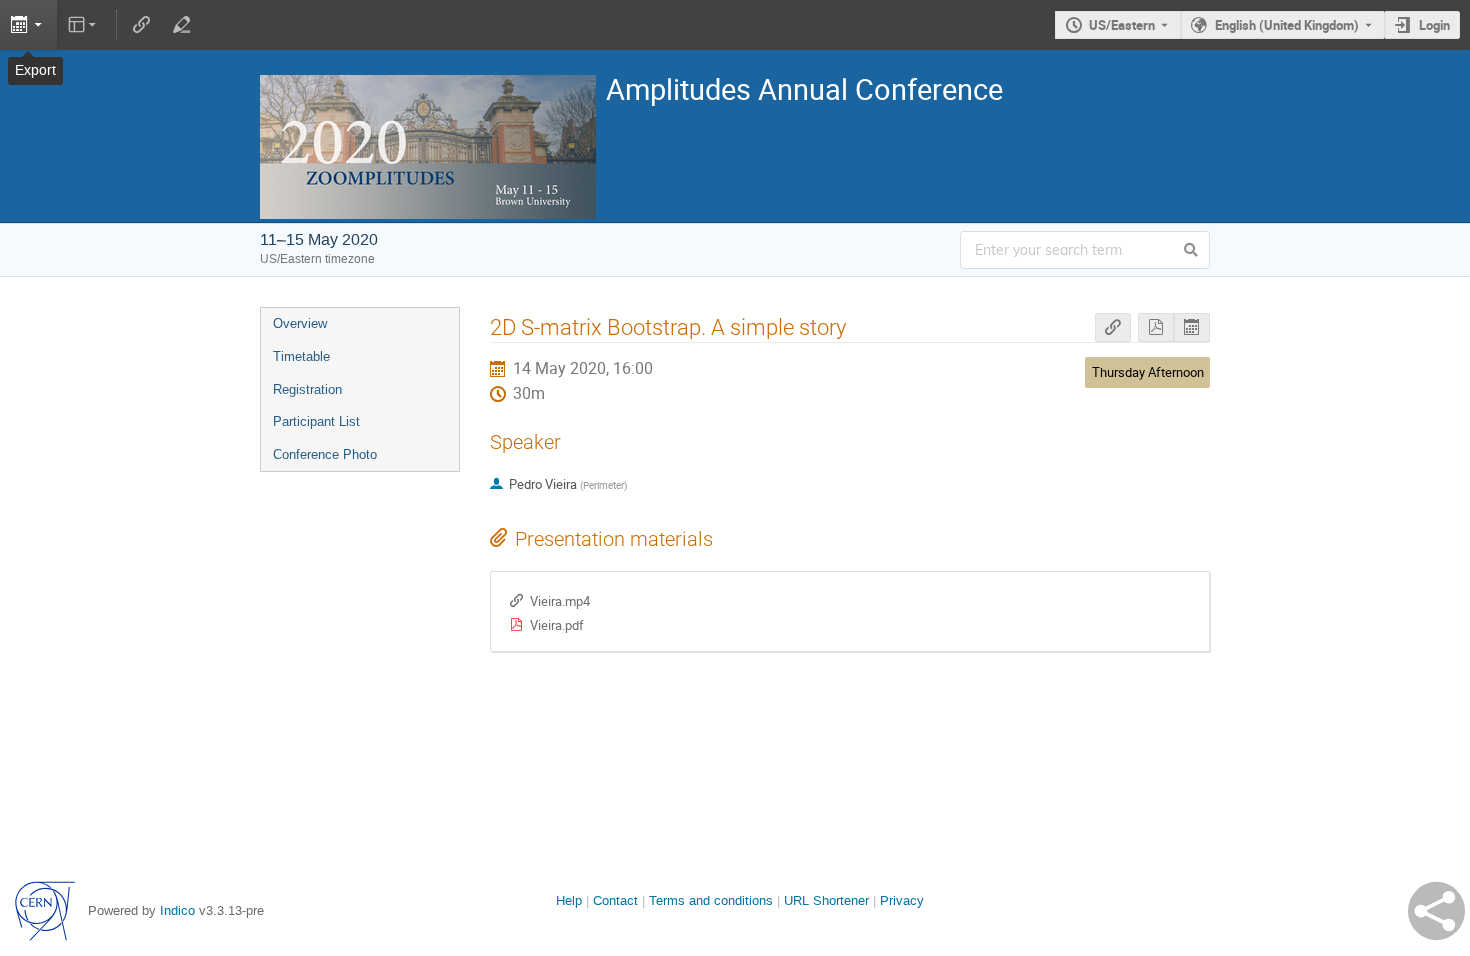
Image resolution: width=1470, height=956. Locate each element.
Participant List (316, 421)
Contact (615, 900)
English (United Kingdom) (1287, 25)
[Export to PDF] (1156, 327)
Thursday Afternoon (1148, 372)
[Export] (28, 25)
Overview (300, 323)
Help (569, 900)
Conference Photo (325, 454)
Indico (177, 910)
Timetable (301, 356)
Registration (307, 389)
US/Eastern (1122, 25)
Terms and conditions (711, 900)
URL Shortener (826, 900)
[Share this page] (1436, 911)
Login (1434, 25)
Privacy (902, 900)
